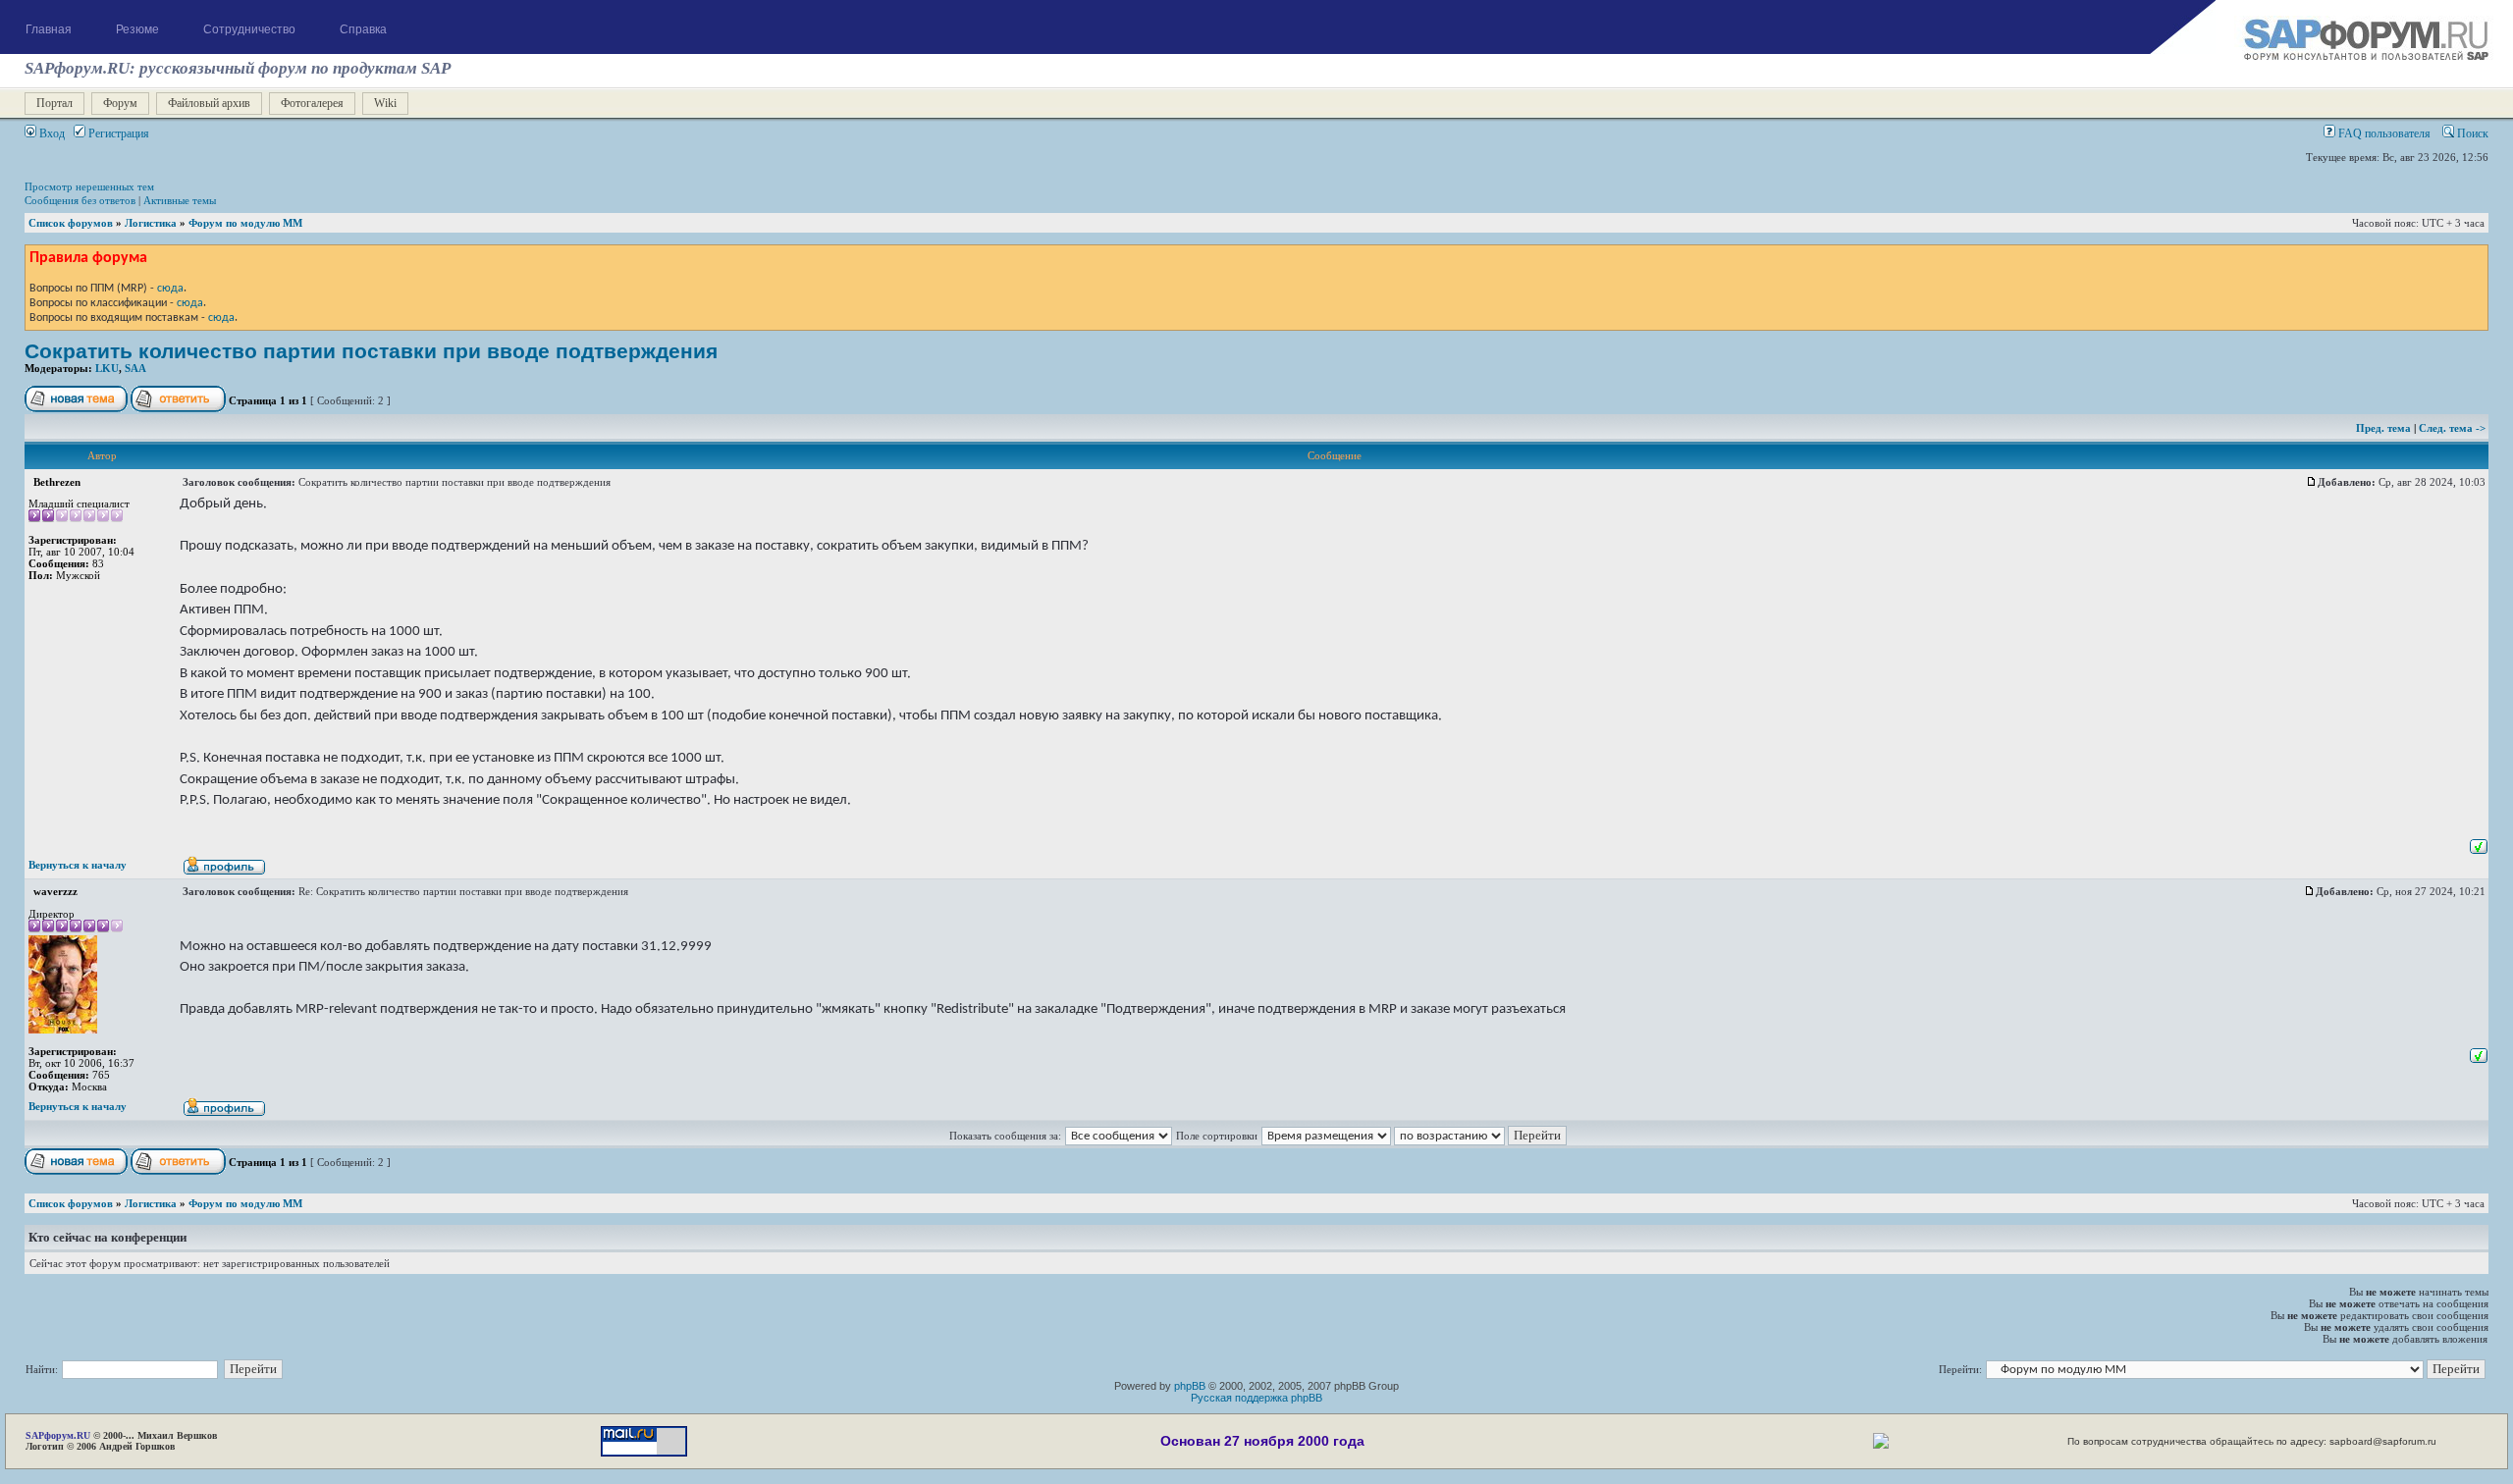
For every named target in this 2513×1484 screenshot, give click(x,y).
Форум (120, 103)
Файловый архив (209, 103)
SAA (135, 368)
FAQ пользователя (2383, 133)
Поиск (2471, 133)
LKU (107, 368)
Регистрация (117, 133)
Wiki (385, 103)
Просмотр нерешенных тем (89, 186)
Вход (51, 133)
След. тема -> (2452, 428)
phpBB (1190, 1386)
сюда (170, 289)
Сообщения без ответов (80, 200)
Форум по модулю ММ (245, 223)
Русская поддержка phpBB (1256, 1398)
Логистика (151, 223)
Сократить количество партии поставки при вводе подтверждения (371, 351)
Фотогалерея (312, 103)
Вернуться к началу (78, 865)
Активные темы (180, 200)
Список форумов (71, 223)
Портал (54, 103)
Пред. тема (2385, 428)
